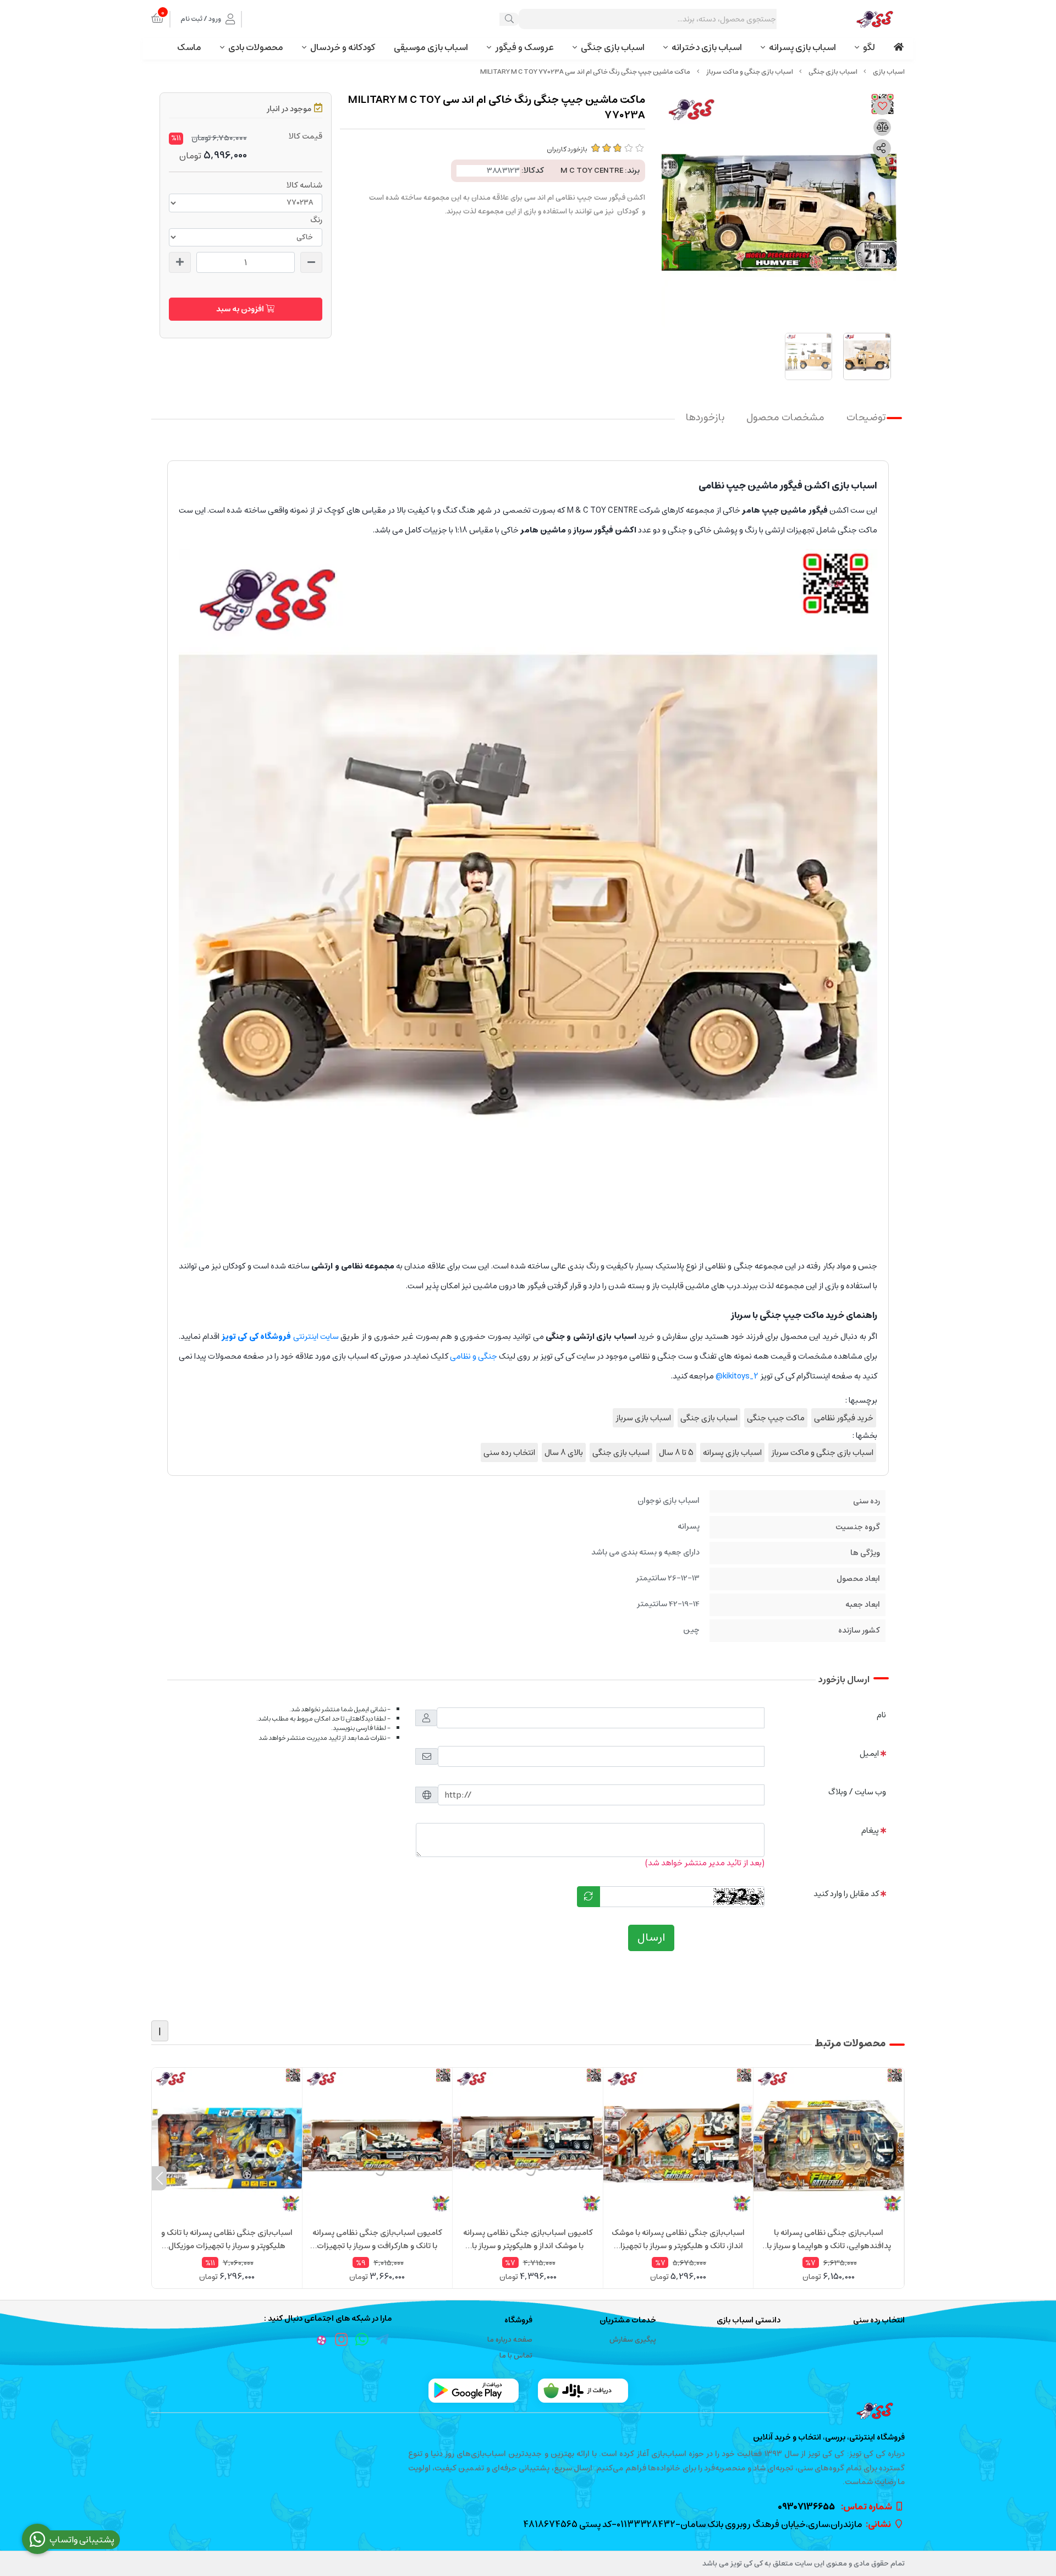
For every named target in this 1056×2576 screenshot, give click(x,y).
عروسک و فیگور (524, 47)
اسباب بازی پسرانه (802, 47)
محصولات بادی (256, 47)
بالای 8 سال (564, 1452)
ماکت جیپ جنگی (776, 1418)
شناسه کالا (304, 185)
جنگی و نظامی (474, 1356)
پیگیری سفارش (633, 2340)
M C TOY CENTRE (592, 171)
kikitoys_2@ (737, 1376)
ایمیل (869, 1753)
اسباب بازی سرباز (643, 1418)
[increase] (180, 262)
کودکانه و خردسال (343, 47)
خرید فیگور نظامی (844, 1418)
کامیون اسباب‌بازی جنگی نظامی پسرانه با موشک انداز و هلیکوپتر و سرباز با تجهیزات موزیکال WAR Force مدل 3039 (528, 2239)
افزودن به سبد (241, 309)
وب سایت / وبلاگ (857, 1792)
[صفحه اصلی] (889, 72)
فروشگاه (518, 2320)
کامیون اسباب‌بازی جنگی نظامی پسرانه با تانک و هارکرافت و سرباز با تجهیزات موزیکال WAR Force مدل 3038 (377, 2239)
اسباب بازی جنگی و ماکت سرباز (750, 72)
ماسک (189, 47)
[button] (897, 2178)
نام (881, 1715)
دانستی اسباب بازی (749, 2320)
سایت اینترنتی (280, 1336)
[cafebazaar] (583, 2391)
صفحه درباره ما (510, 2340)
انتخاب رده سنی (509, 1452)
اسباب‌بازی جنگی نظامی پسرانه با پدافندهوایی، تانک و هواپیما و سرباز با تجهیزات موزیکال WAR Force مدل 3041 (829, 2239)
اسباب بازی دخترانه (707, 47)
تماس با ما (516, 2356)
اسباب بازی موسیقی (431, 47)
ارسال (651, 1938)
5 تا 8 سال (676, 1452)
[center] (509, 19)
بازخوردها (705, 418)
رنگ (316, 220)
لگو (869, 47)
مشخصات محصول (785, 418)
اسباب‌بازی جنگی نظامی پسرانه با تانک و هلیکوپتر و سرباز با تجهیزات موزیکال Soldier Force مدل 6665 (227, 2239)
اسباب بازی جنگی (613, 47)
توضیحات (866, 418)
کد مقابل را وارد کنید (846, 1894)
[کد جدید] (588, 1897)
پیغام (870, 1830)
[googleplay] (474, 2391)
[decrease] (311, 262)
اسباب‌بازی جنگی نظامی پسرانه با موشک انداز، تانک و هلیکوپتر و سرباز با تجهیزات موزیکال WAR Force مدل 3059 (678, 2239)
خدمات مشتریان (628, 2320)
